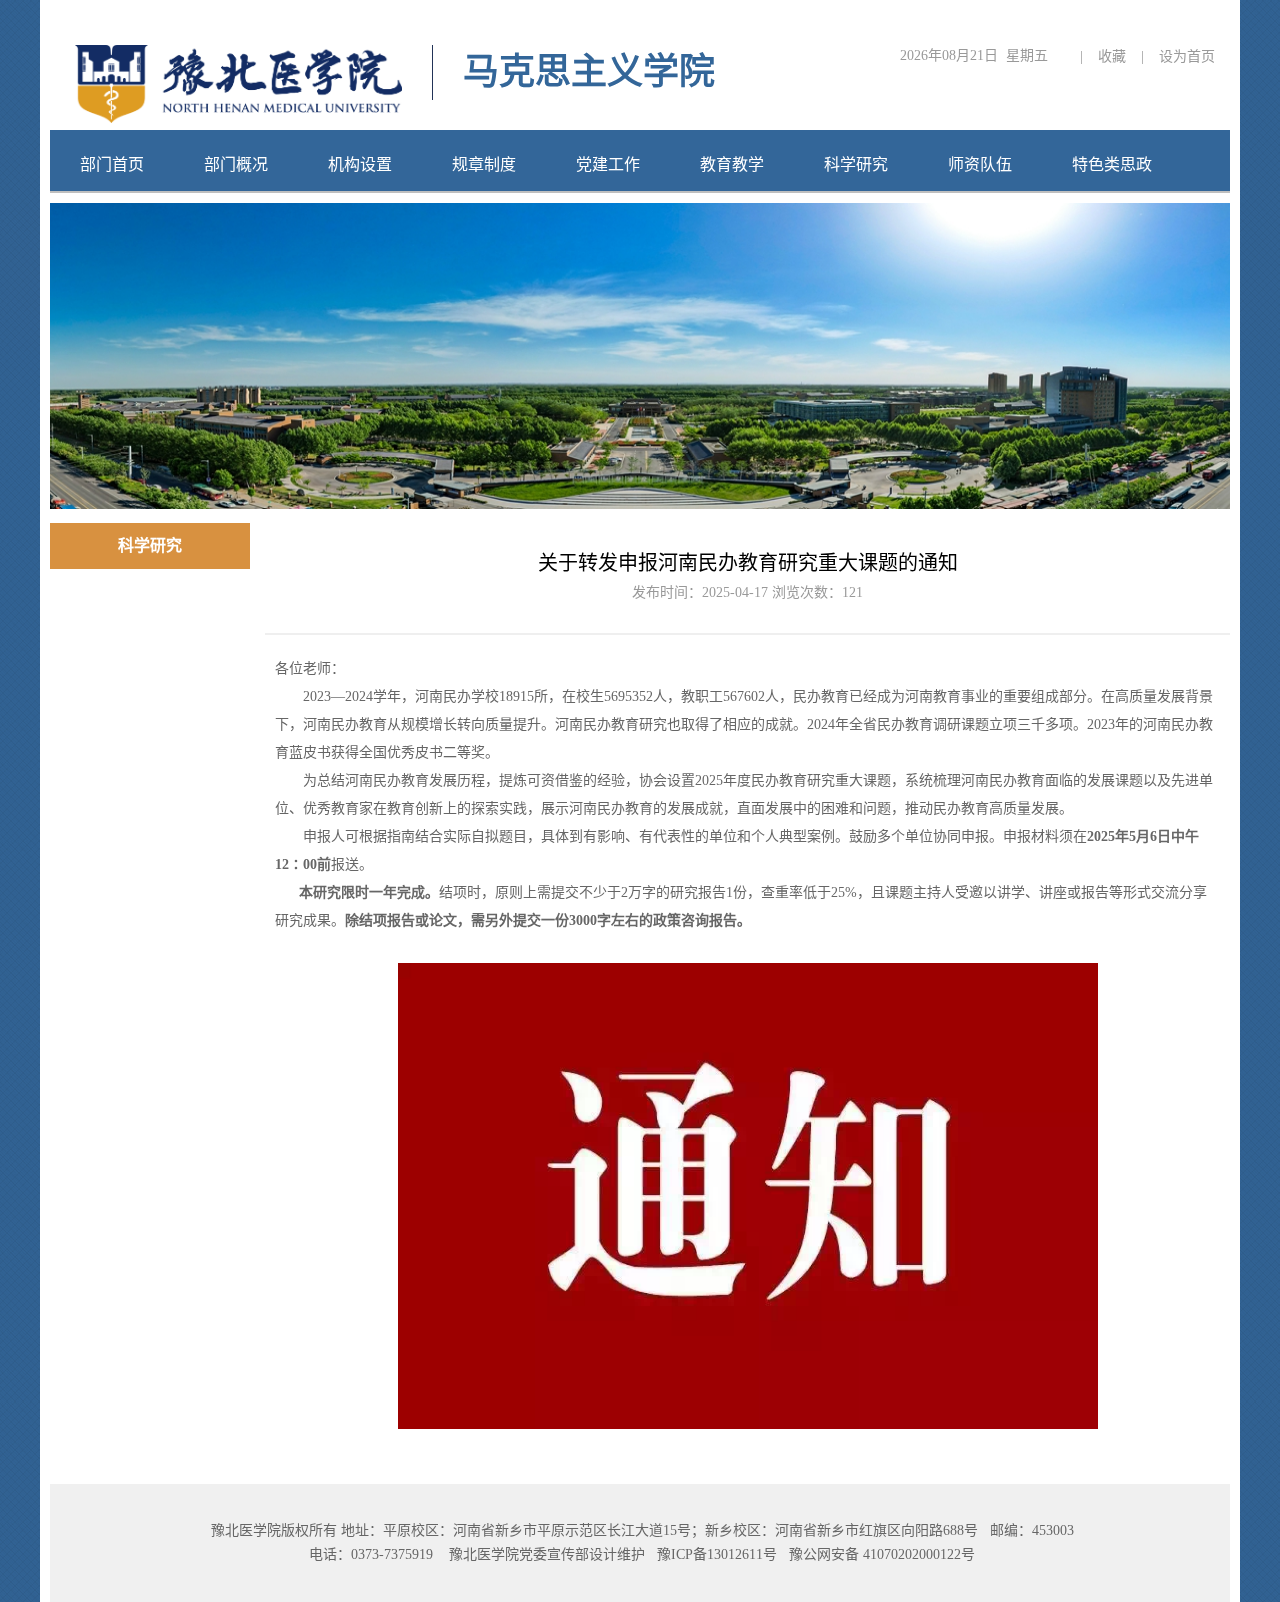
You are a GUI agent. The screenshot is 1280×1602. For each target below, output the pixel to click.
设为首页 (1187, 56)
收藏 (1112, 56)
